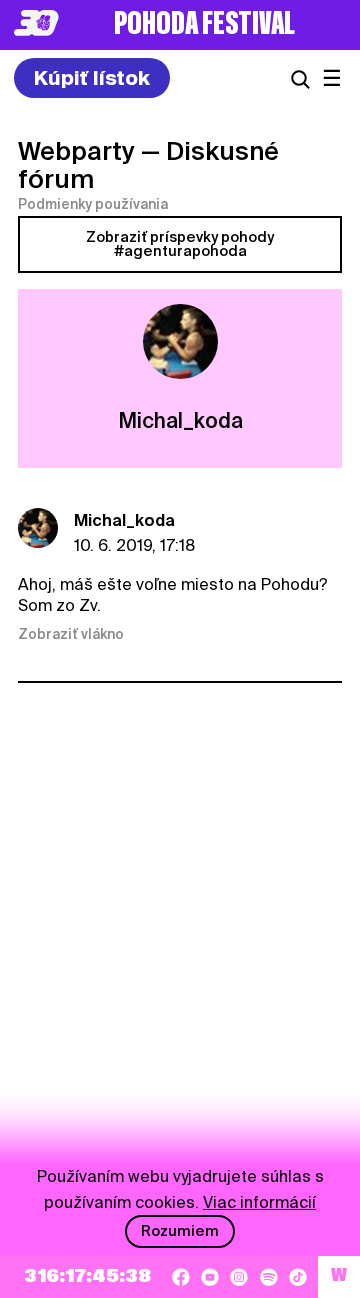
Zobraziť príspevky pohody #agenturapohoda (180, 244)
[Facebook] (181, 1277)
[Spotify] (269, 1277)
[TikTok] (298, 1277)
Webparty (76, 151)
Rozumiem (180, 1231)
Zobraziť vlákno (71, 634)
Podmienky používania (93, 204)
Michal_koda (124, 520)
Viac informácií (259, 1202)
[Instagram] (239, 1277)
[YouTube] (210, 1277)
